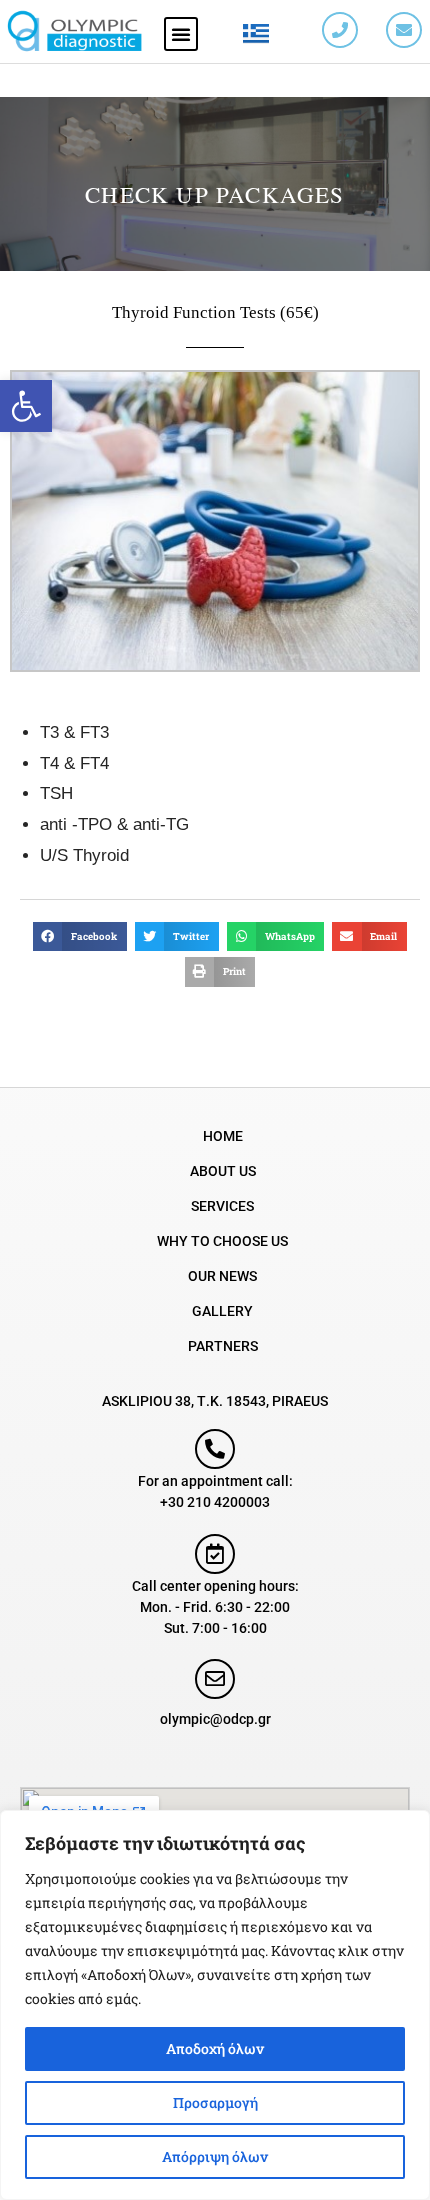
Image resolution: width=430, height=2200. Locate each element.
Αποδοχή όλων (215, 2048)
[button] (181, 34)
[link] (26, 406)
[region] (215, 2005)
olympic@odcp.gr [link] (215, 1719)
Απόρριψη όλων (215, 2156)
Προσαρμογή (215, 2102)
